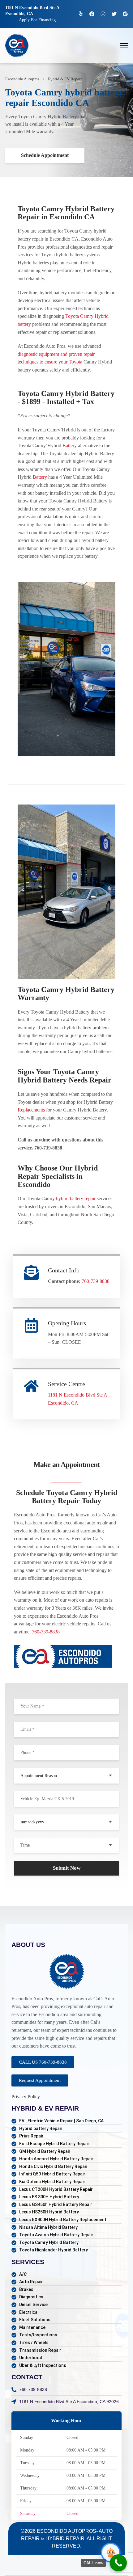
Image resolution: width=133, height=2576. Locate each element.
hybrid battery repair (76, 1198)
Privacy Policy (26, 2097)
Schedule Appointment (45, 155)
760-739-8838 (96, 1281)
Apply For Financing (37, 20)
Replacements (31, 1110)
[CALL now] (118, 2563)
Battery (70, 445)
